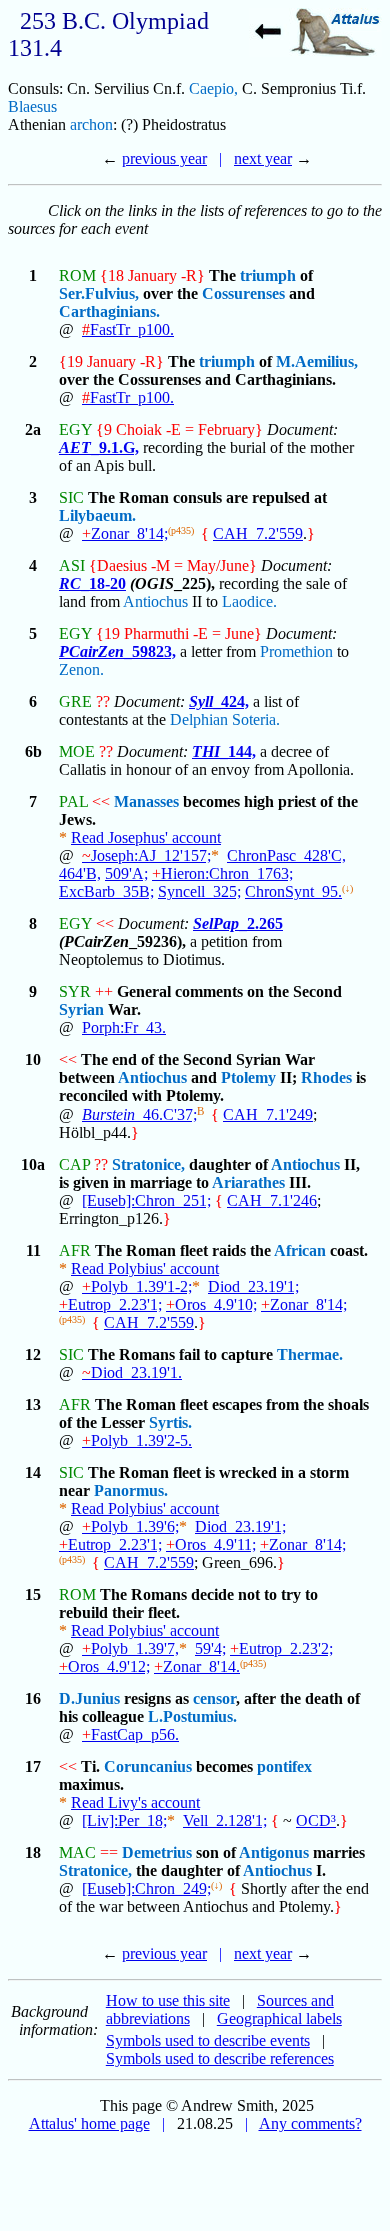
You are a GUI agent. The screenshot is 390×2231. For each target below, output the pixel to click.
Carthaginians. (109, 311)
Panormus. (131, 1490)
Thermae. (310, 1354)
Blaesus (32, 106)
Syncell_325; (199, 891)
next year (263, 158)
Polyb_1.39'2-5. (137, 1440)
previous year (164, 158)
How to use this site (168, 2000)
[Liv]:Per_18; (124, 1820)
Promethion (296, 651)
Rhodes (326, 1077)
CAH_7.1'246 (272, 1200)
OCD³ (316, 1820)
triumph (268, 275)
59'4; (210, 1648)
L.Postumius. (192, 1716)
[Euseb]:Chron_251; (146, 1200)
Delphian (199, 719)
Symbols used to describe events (208, 2040)
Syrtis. (170, 1422)
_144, (224, 751)
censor (214, 1698)
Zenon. (81, 669)
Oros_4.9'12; (104, 1666)
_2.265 (238, 923)
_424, (219, 701)
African (300, 1250)
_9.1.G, (99, 447)
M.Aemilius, (317, 361)
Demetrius (157, 1852)
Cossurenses (243, 293)
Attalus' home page (89, 2123)
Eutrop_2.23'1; (110, 1304)
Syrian (81, 1009)
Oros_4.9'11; (211, 1544)
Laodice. (249, 601)
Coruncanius (148, 1766)
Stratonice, (148, 1164)
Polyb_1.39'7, (130, 1648)
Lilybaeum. (97, 515)
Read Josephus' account (146, 837)
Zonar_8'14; (125, 533)
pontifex (284, 1766)
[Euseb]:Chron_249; (146, 1888)
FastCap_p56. (130, 1734)
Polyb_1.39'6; (130, 1526)
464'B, (80, 873)
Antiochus (155, 601)
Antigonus (274, 1852)
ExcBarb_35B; (106, 891)
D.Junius (89, 1698)
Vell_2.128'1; (225, 1820)
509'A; (126, 873)
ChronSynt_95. (293, 891)
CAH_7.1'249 (268, 1114)
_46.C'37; (139, 1114)
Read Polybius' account (145, 1268)
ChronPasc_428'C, (286, 855)
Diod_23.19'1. (132, 1372)
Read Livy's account (135, 1802)
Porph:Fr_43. (124, 1027)
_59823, (117, 651)
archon (91, 124)
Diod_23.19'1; (253, 1286)
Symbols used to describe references (220, 2058)
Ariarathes (248, 1182)
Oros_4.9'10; (211, 1304)
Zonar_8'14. (197, 1666)
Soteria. (256, 719)
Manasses (146, 801)
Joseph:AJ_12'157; (146, 855)
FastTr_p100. (128, 329)
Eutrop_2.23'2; (281, 1648)
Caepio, (213, 88)
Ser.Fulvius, (99, 293)
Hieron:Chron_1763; (222, 873)
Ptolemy (248, 1077)
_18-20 (92, 583)
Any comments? (310, 2123)
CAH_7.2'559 (258, 533)
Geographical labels (279, 2018)
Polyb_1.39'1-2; (137, 1286)
